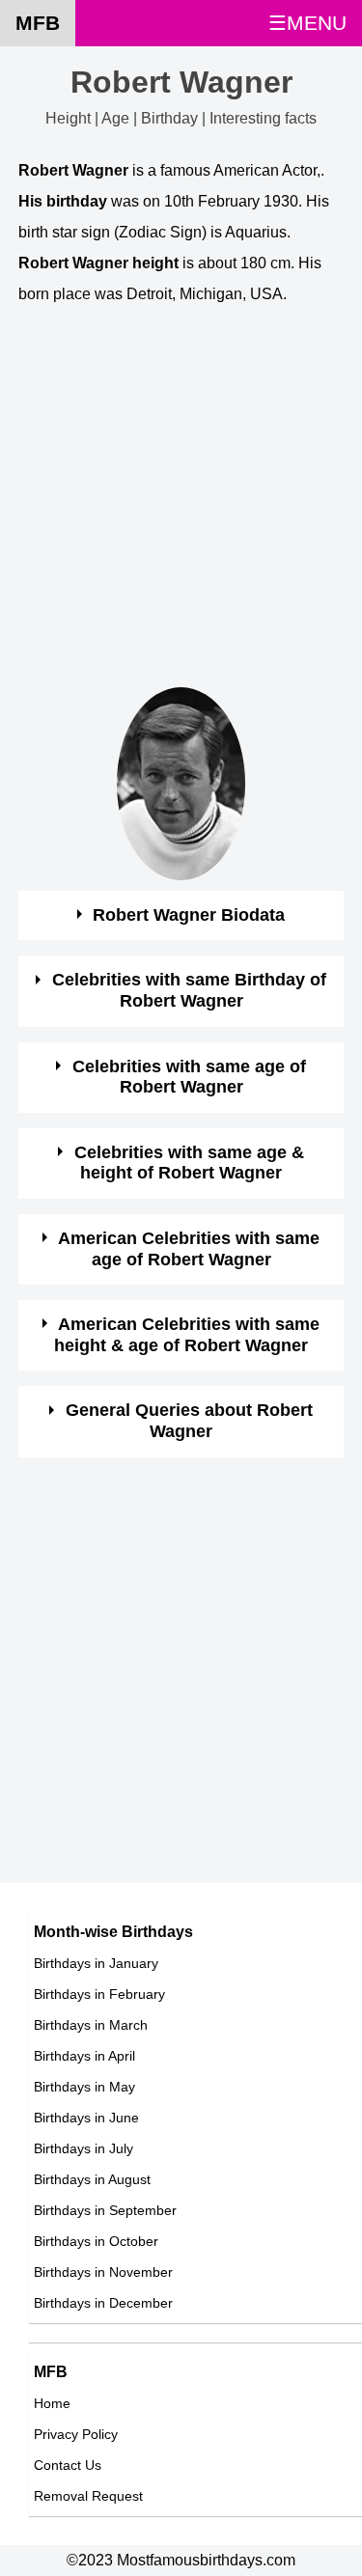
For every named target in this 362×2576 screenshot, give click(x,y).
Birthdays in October (96, 2241)
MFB (38, 23)
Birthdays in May (84, 2087)
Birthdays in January (96, 1963)
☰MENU (307, 23)
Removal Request (88, 2496)
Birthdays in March (91, 2025)
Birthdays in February (99, 1994)
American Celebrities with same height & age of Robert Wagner (187, 1335)
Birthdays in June (86, 2118)
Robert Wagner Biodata (189, 915)
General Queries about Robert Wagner (189, 1421)
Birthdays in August (92, 2179)
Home (52, 2403)
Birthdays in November (103, 2272)
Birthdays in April (84, 2056)
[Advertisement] (181, 506)
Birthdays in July (84, 2148)
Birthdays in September (105, 2210)
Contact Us (68, 2465)
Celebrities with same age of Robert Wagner (189, 1077)
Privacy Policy (76, 2434)
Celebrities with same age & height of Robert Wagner (189, 1163)
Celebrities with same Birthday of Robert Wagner (189, 990)
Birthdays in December (103, 2303)
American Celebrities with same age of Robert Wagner (189, 1249)
